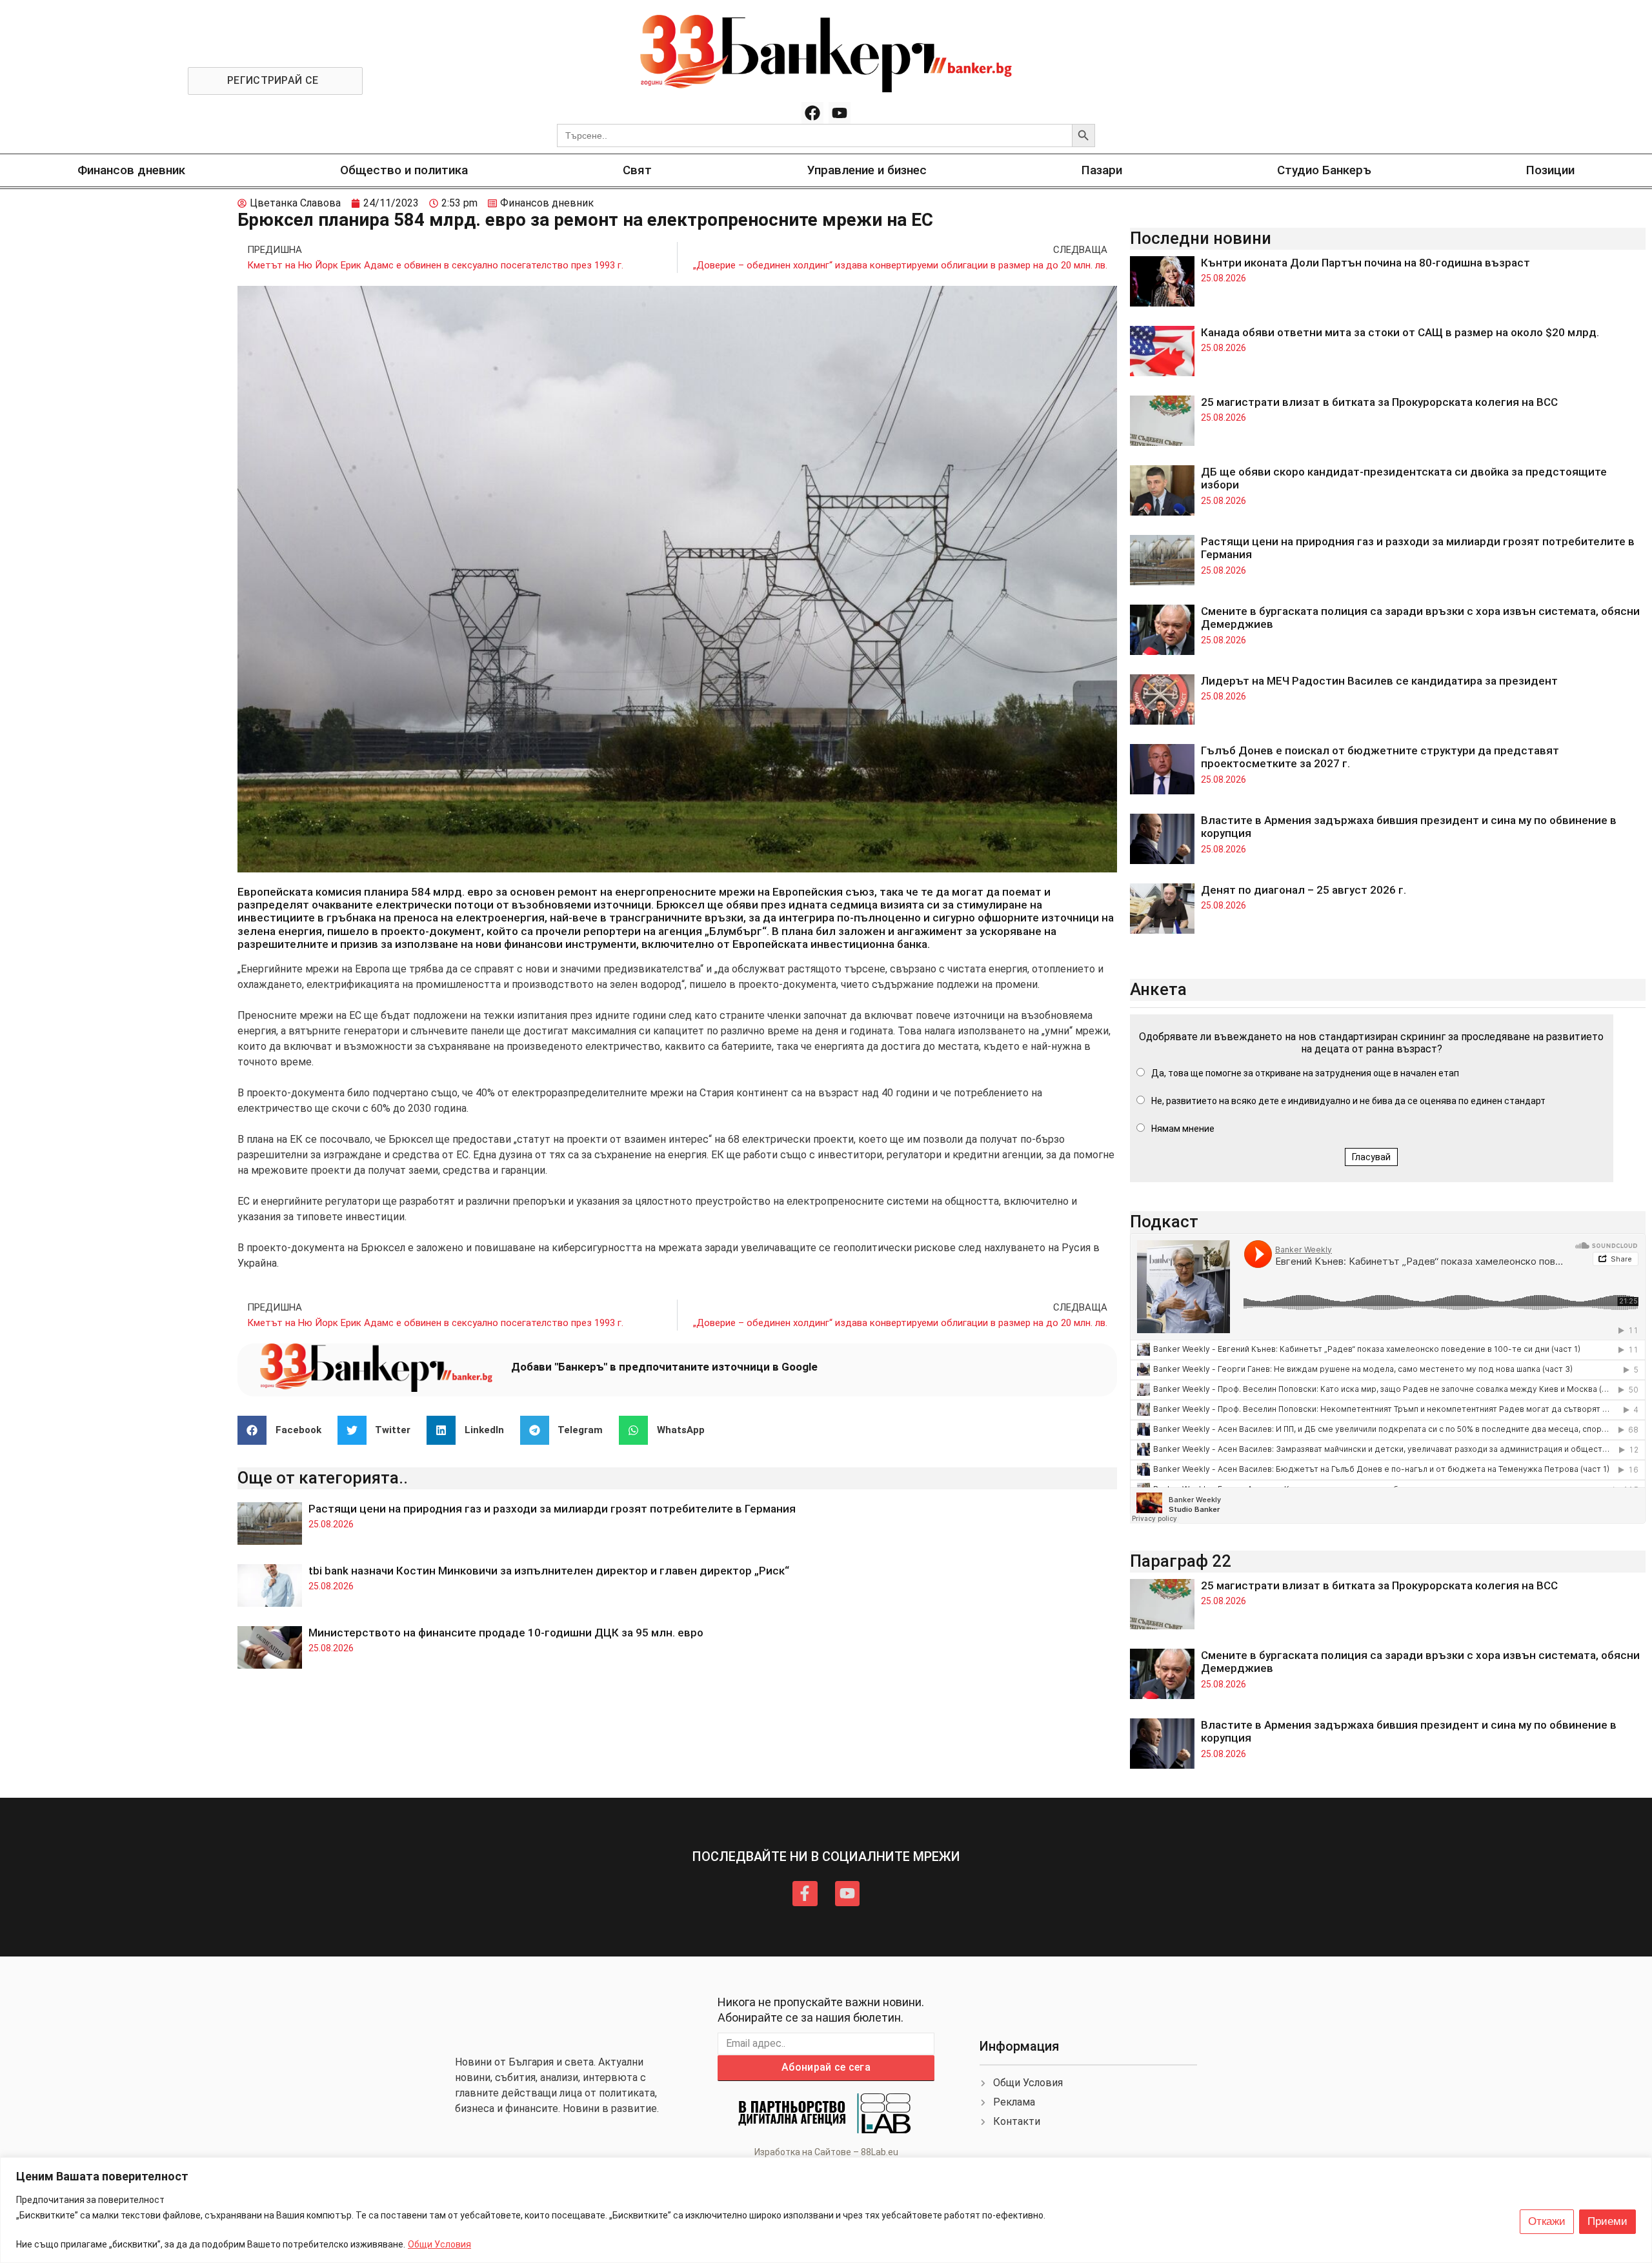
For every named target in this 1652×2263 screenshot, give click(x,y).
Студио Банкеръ (1324, 170)
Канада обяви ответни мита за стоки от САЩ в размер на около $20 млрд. (1400, 332)
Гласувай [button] (1371, 1157)
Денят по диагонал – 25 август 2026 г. (1304, 890)
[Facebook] (812, 113)
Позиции (1550, 170)
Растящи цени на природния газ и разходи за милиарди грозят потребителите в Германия (552, 1509)
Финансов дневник (131, 170)
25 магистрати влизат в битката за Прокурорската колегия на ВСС (1379, 402)
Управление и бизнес (867, 170)
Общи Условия (439, 2244)
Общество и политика (404, 170)
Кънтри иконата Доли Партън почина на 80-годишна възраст (1365, 263)
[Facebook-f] (805, 1893)
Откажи (1547, 2221)
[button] (284, 1430)
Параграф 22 (1181, 1561)
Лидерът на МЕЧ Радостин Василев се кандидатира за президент (1379, 681)
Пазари (1102, 170)
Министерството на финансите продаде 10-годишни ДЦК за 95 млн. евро (506, 1633)
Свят (637, 170)
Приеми (1607, 2221)
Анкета (1158, 989)
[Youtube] (840, 113)
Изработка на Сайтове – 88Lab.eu (826, 2152)
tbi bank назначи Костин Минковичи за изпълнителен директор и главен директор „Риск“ (549, 1571)
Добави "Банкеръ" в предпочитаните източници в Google (664, 1367)
